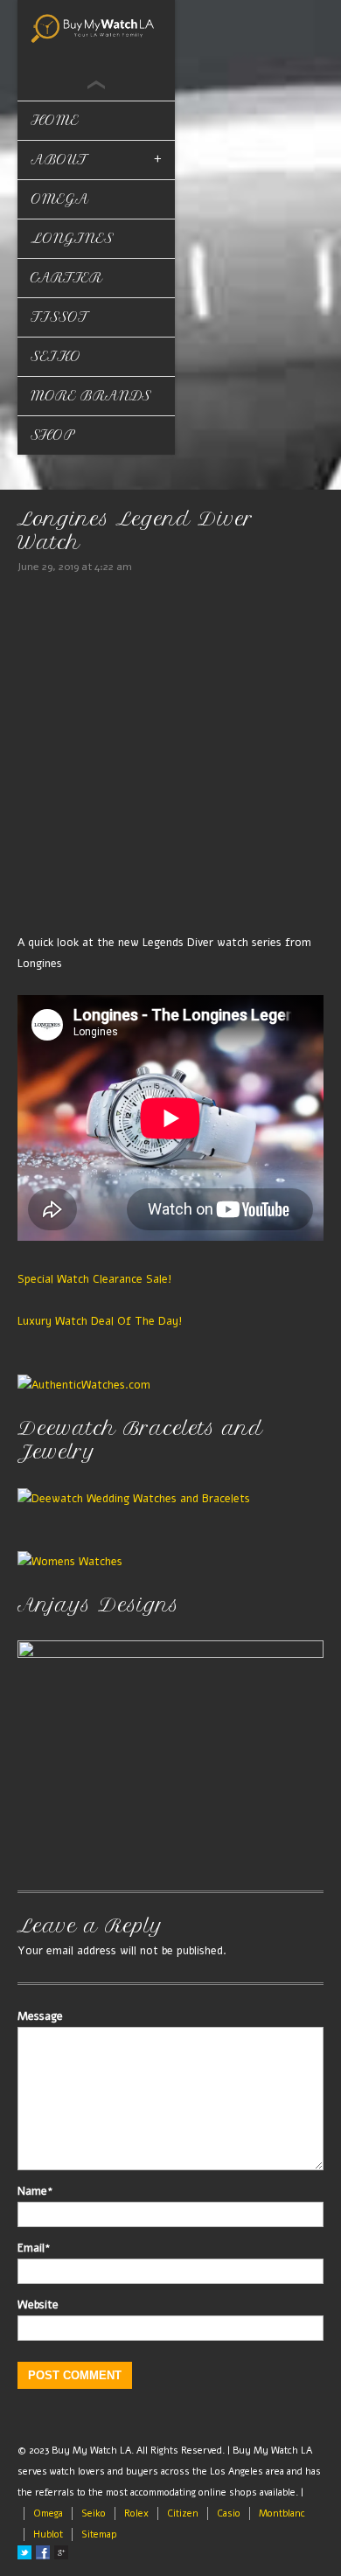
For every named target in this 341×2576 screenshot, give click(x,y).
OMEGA (60, 199)
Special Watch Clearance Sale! (94, 1279)
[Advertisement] (170, 756)
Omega (48, 2513)
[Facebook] (43, 2552)
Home (55, 120)
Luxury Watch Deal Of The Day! (100, 1321)
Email (34, 2248)
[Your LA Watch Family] (96, 27)
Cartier (66, 278)
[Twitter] (24, 2552)
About (59, 160)
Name (35, 2191)
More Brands (91, 396)
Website (38, 2305)
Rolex (136, 2513)
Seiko (56, 356)
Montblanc (282, 2513)
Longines (72, 238)
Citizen (183, 2513)
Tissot (59, 317)
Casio (229, 2513)
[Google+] (61, 2552)
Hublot (48, 2534)
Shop (53, 435)
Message (40, 2016)
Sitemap (99, 2534)
